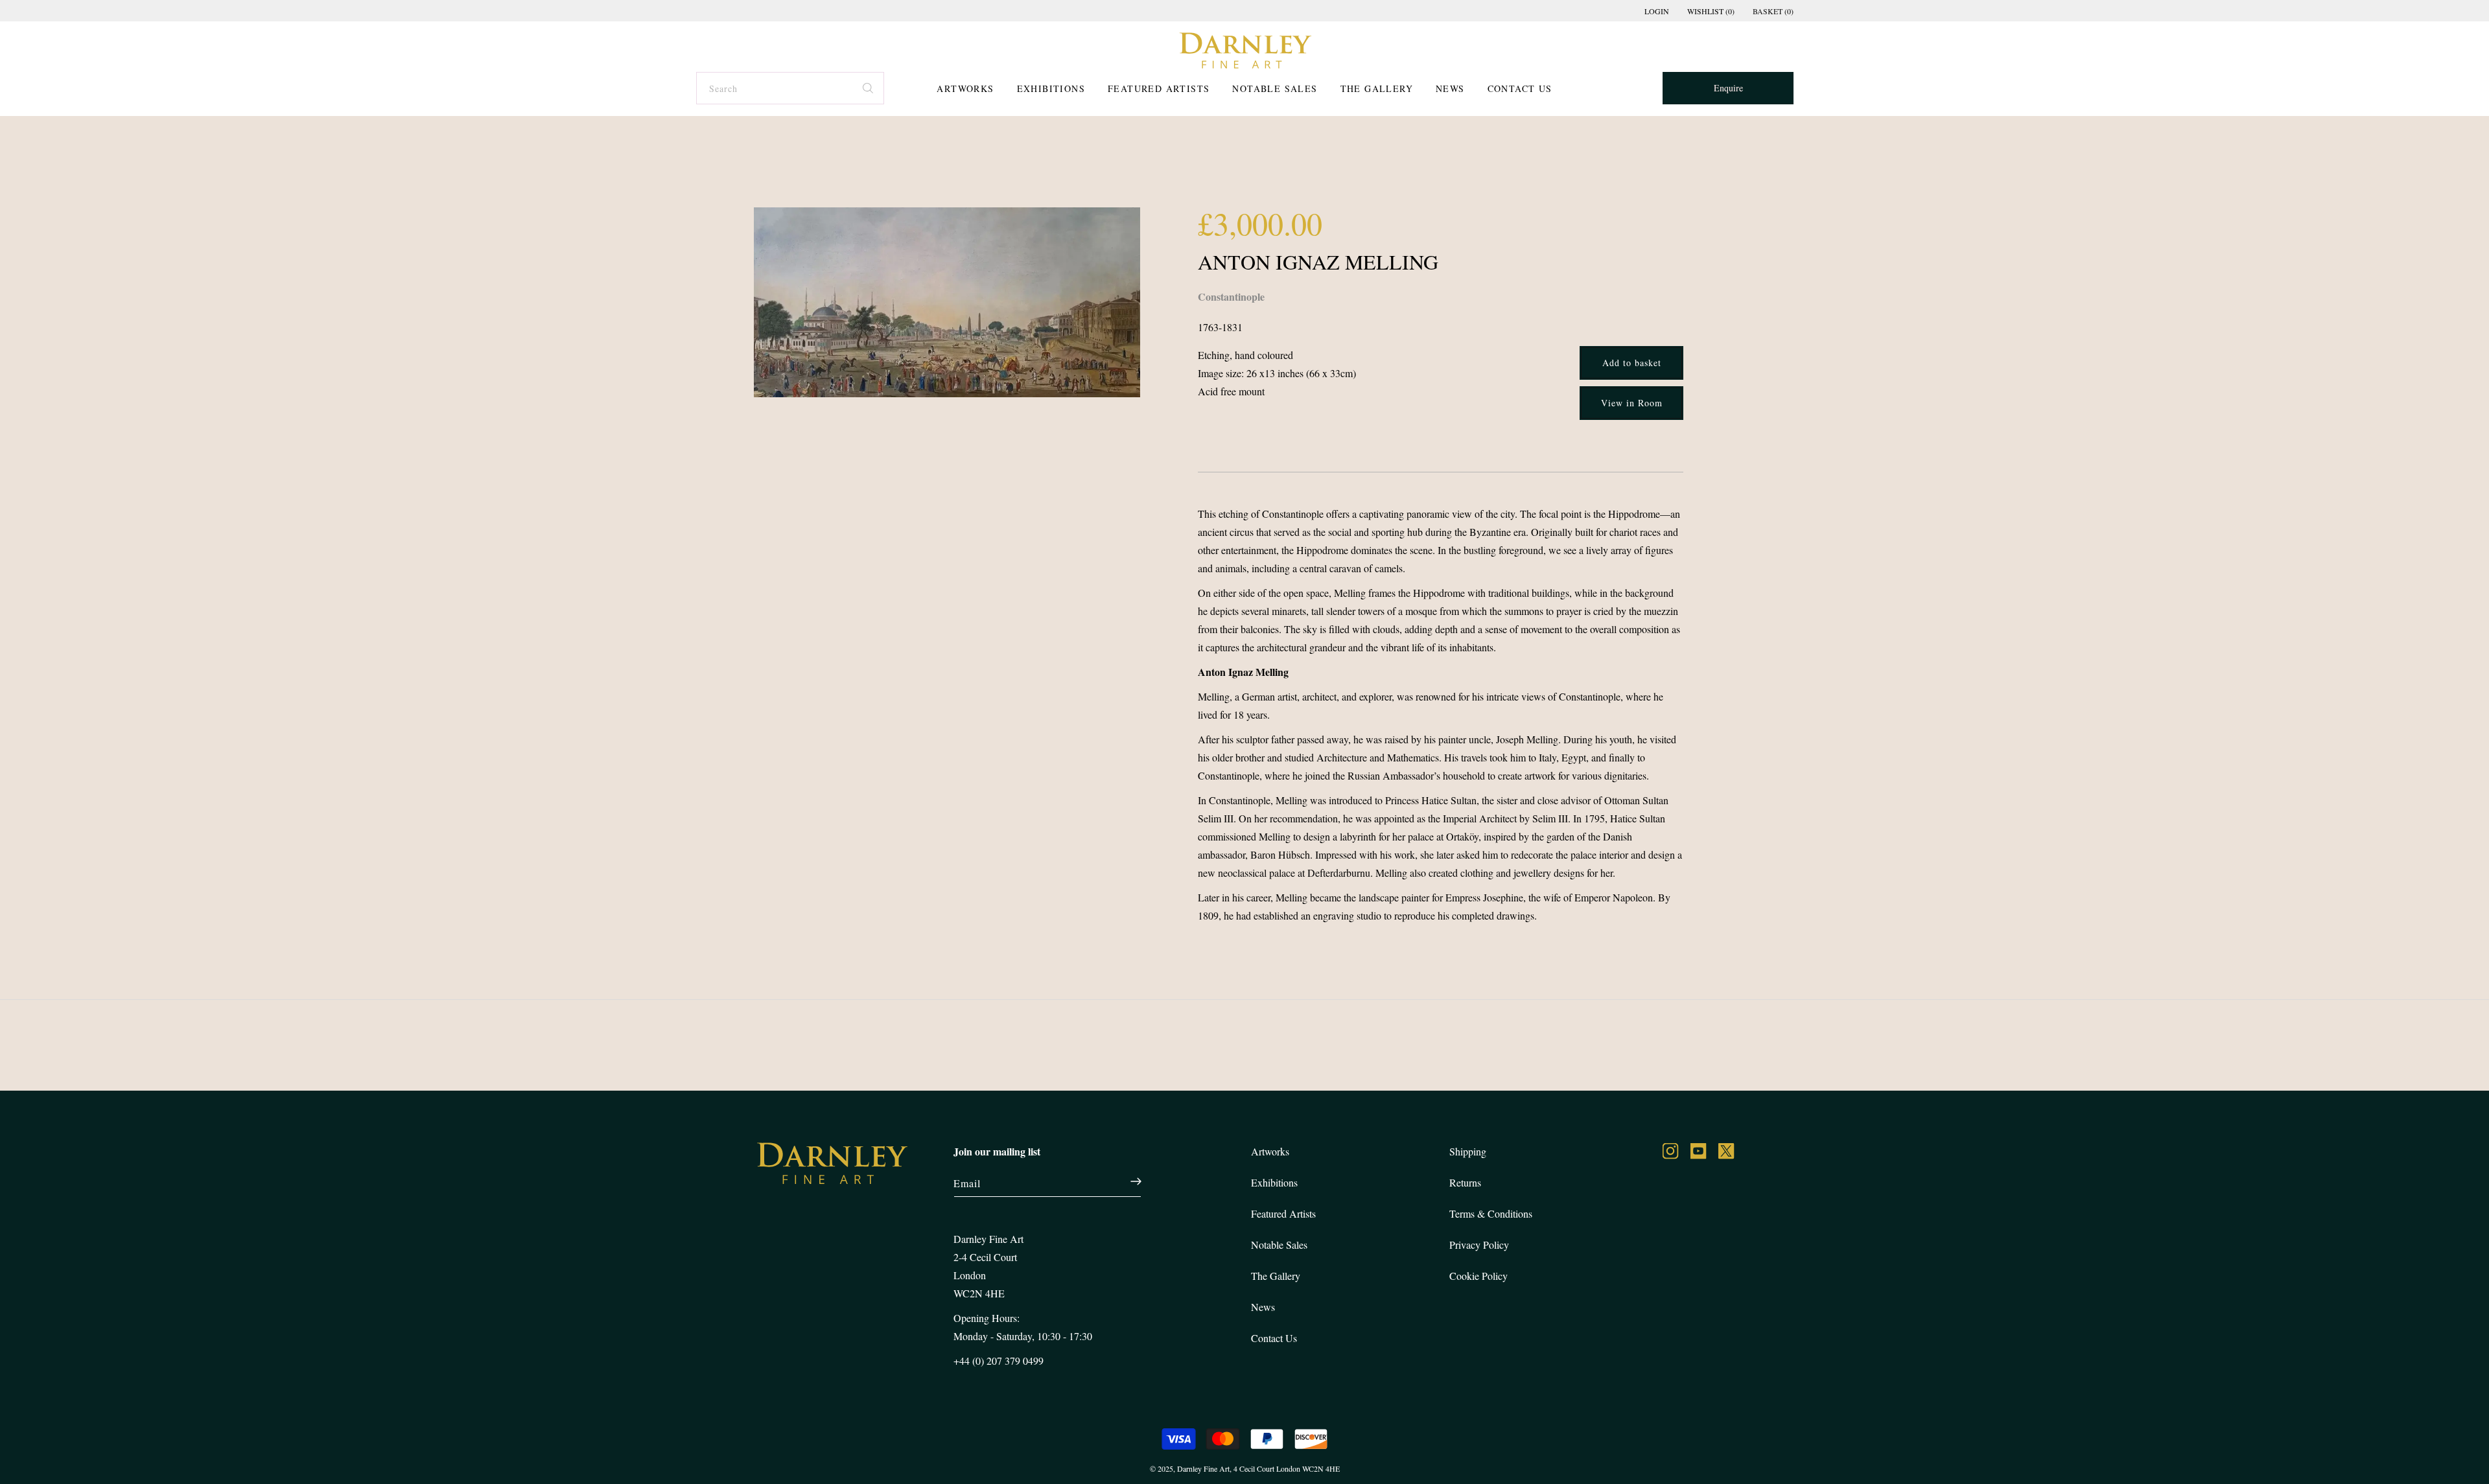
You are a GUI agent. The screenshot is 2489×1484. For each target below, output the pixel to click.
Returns (1465, 1182)
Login (1657, 11)
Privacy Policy (1479, 1245)
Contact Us (1520, 88)
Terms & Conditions (1491, 1213)
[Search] (869, 86)
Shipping (1468, 1151)
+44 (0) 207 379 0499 (999, 1361)
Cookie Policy (1478, 1276)
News (1450, 88)
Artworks (965, 88)
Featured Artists (1159, 88)
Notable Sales (1275, 88)
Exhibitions (1051, 88)
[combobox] (789, 88)
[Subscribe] (1129, 1181)
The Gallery (1377, 88)
